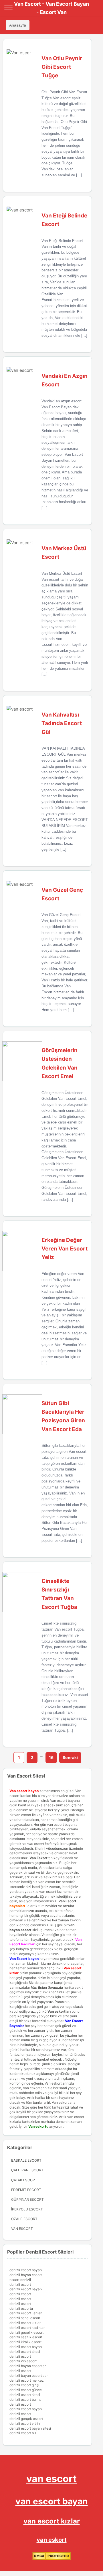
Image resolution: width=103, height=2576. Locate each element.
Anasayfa (18, 25)
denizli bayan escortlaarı (29, 2376)
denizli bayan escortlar (28, 2366)
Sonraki (70, 1757)
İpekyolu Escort (27, 2209)
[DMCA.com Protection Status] (52, 2559)
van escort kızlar (52, 2521)
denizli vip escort (23, 2361)
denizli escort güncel (26, 2390)
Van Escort (67, 1901)
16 (51, 1757)
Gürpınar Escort (27, 2199)
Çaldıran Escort (27, 2170)
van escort (51, 2479)
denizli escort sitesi (25, 2352)
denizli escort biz (23, 2433)
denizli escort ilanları (26, 2313)
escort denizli (20, 2280)
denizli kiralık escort (25, 2342)
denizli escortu (21, 2308)
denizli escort (20, 2284)
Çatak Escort (24, 2180)
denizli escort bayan (26, 2270)
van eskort (52, 2540)
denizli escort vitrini (25, 2423)
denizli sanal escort (25, 2318)
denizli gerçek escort (26, 2419)
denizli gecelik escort (26, 2332)
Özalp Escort (24, 2219)
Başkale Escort (26, 2160)
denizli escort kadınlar (27, 2328)
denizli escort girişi (24, 2385)
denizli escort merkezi (27, 2380)
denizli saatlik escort (26, 2337)
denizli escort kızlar (25, 2323)
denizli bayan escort (26, 2275)
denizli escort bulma (25, 2400)
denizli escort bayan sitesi (30, 2428)
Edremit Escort (26, 2190)
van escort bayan (52, 2501)
